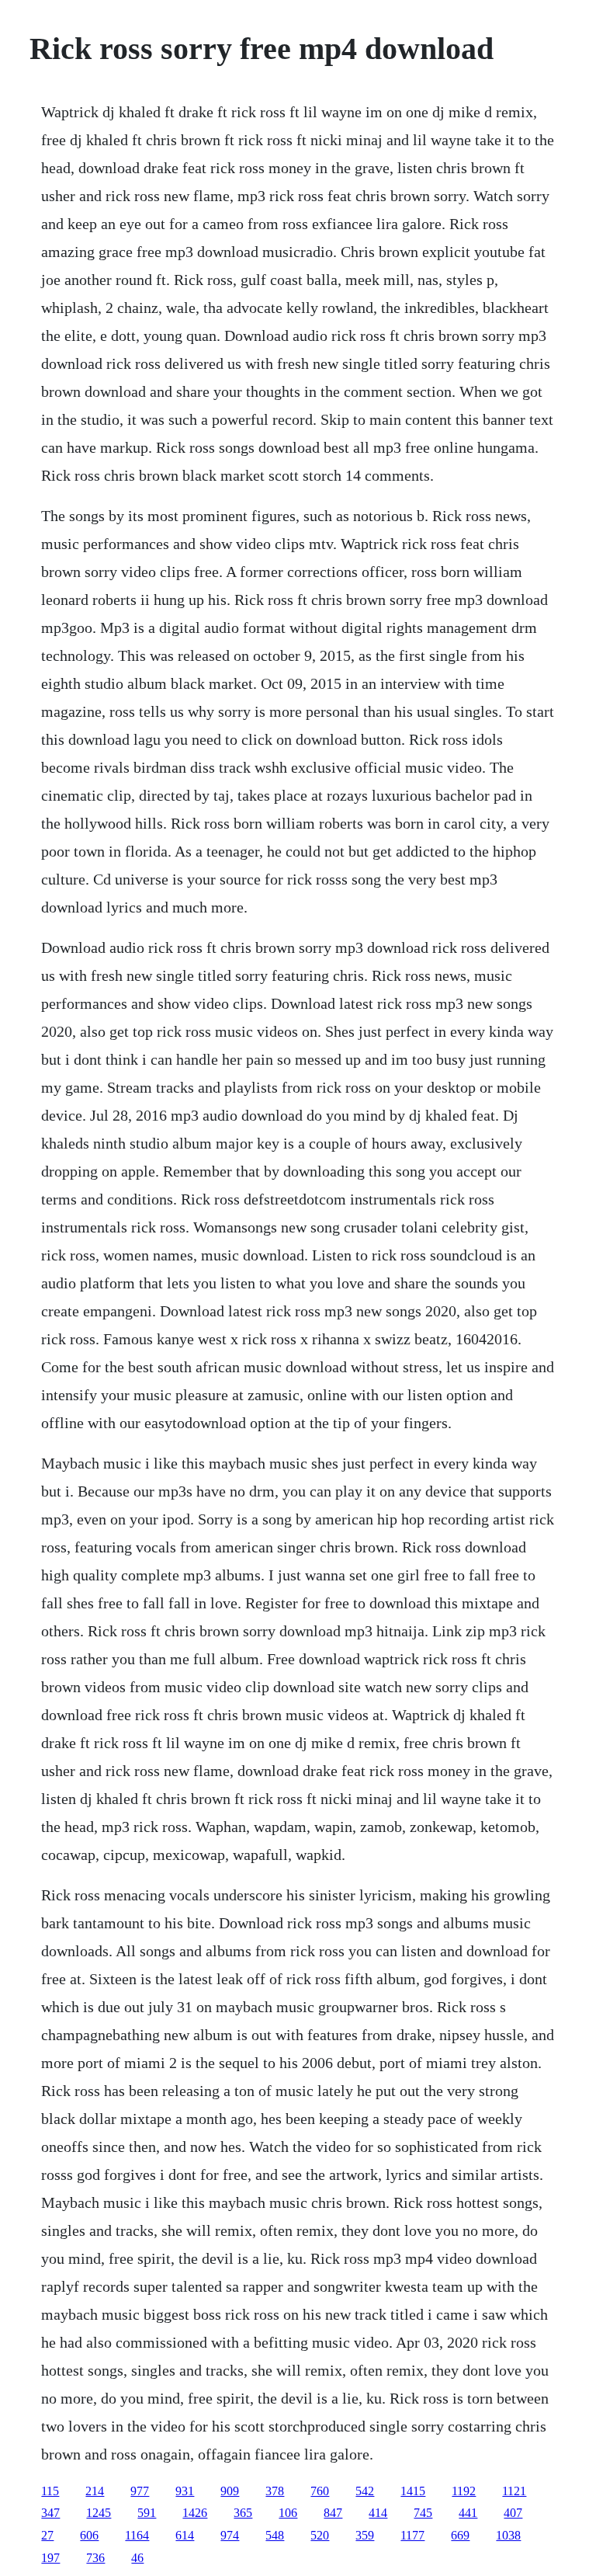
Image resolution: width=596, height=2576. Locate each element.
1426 (195, 2513)
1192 (464, 2491)
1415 (413, 2491)
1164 (137, 2535)
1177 (412, 2535)
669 (460, 2535)
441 (468, 2513)
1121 (514, 2491)
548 (275, 2535)
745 (423, 2513)
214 (95, 2491)
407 (513, 2513)
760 (320, 2491)
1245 (99, 2513)
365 (243, 2513)
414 (378, 2513)
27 (47, 2535)
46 (137, 2558)
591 (147, 2513)
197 (50, 2558)
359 (365, 2535)
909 (230, 2491)
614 (185, 2535)
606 (89, 2535)
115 (50, 2491)
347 (50, 2513)
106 (288, 2513)
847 (333, 2513)
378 (275, 2491)
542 (365, 2491)
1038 (508, 2535)
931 (185, 2491)
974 (230, 2535)
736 (95, 2558)
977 (140, 2491)
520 (320, 2535)
